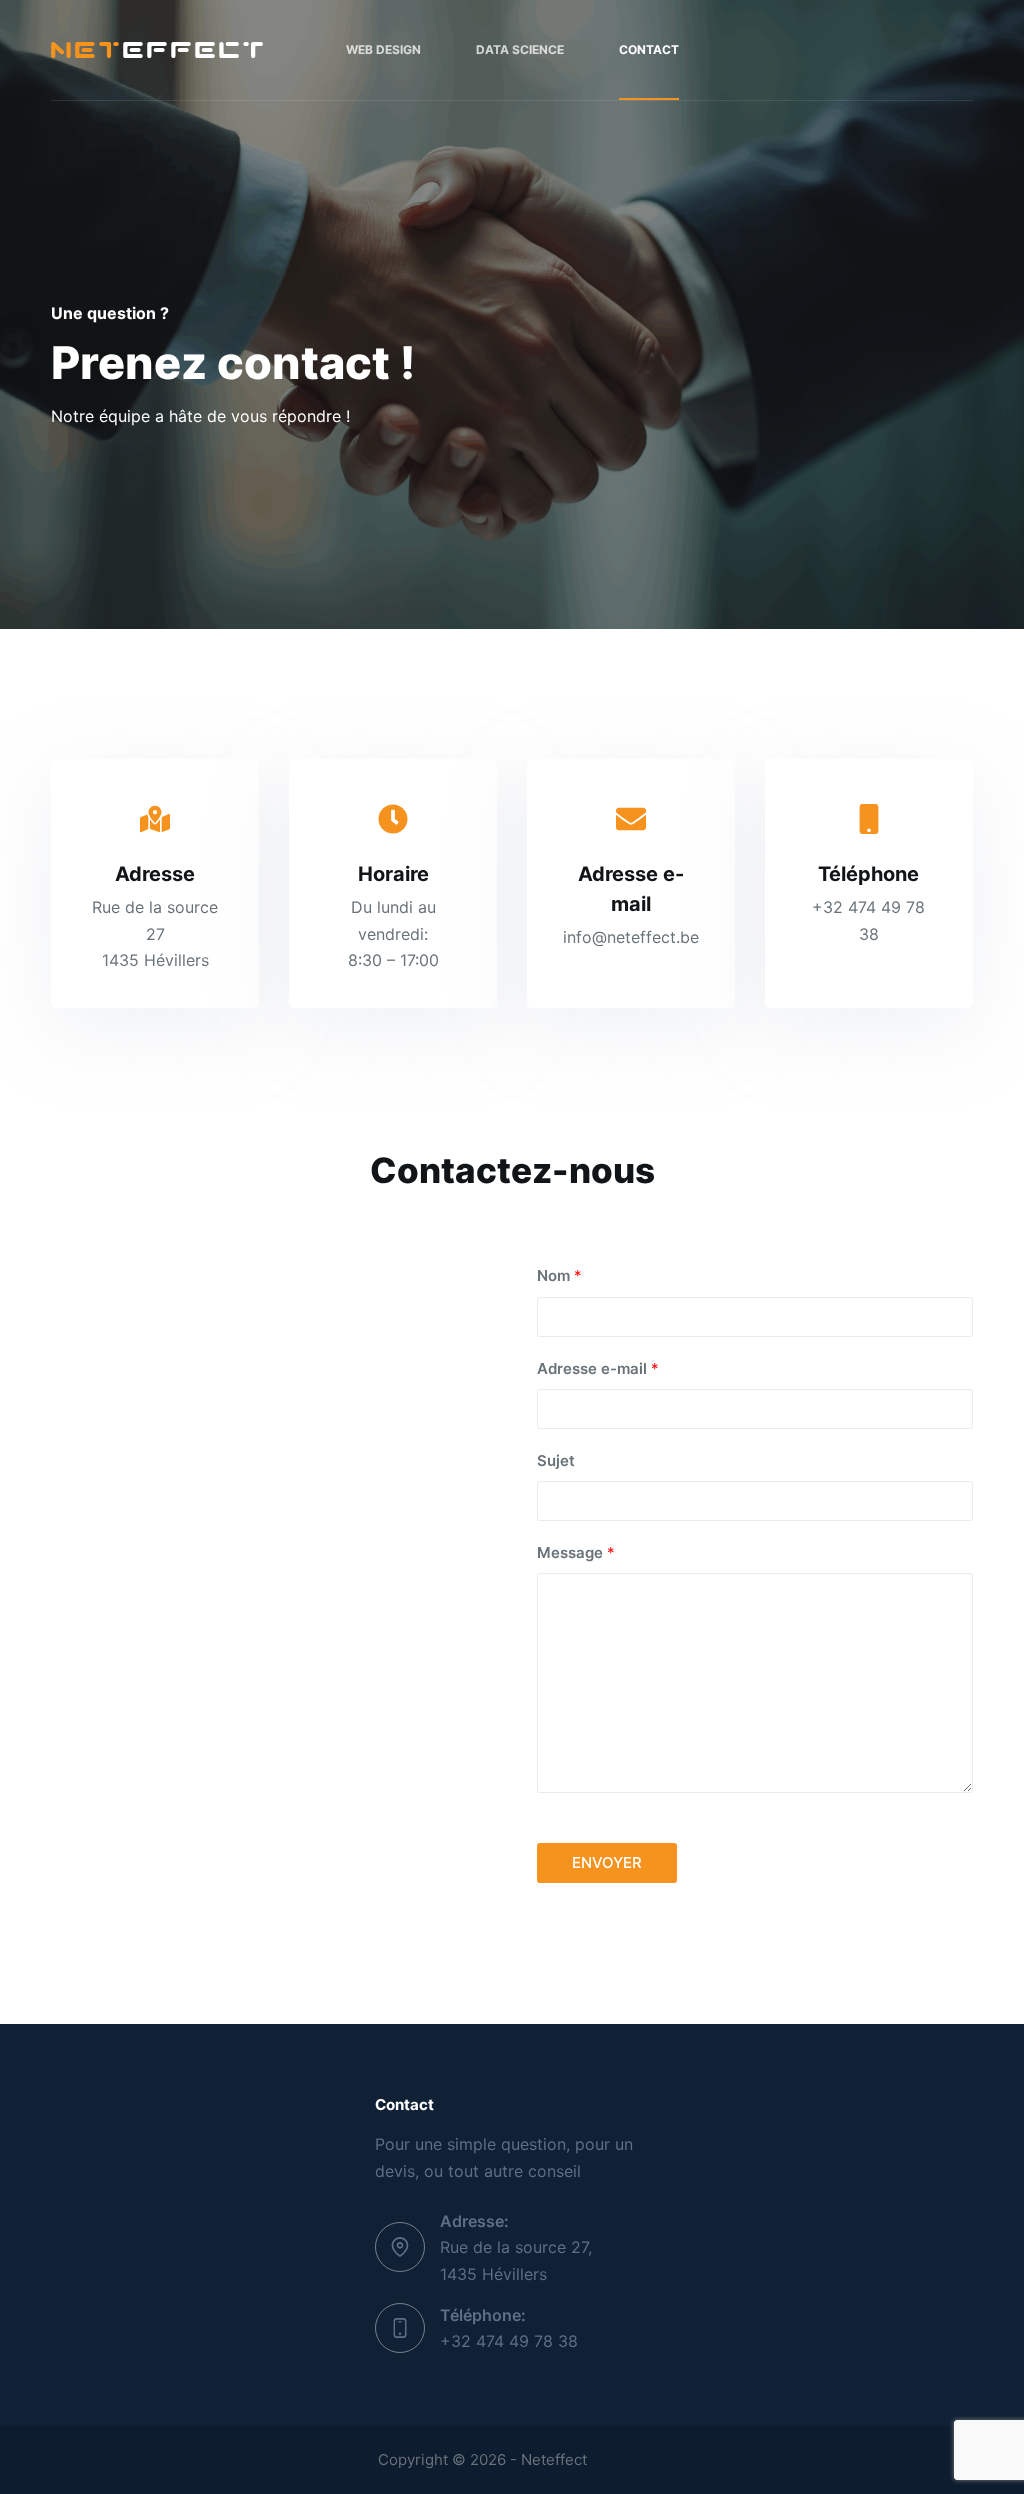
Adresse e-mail (598, 1368)
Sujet (556, 1460)
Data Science (520, 49)
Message (576, 1552)
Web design (383, 49)
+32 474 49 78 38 (509, 2341)
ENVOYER (607, 1862)
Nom (559, 1275)
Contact (649, 49)
